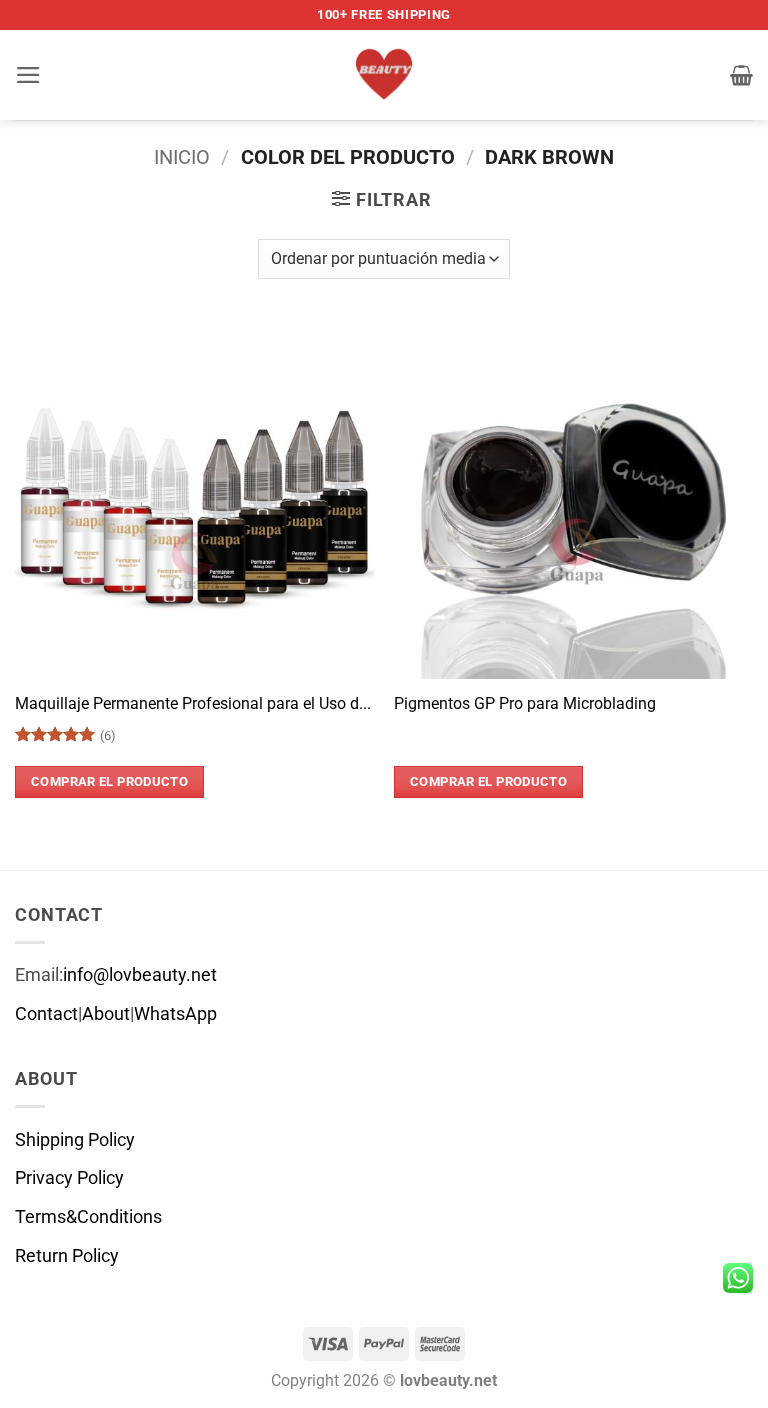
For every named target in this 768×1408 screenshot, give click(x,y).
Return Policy (67, 1256)
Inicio (182, 157)
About (106, 1014)
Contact (46, 1014)
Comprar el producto (109, 781)
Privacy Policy (69, 1178)
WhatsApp (175, 1014)
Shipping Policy (75, 1140)
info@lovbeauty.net (140, 975)
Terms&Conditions (88, 1217)
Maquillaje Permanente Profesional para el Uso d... (193, 703)
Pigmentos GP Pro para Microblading (525, 703)
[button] (28, 75)
